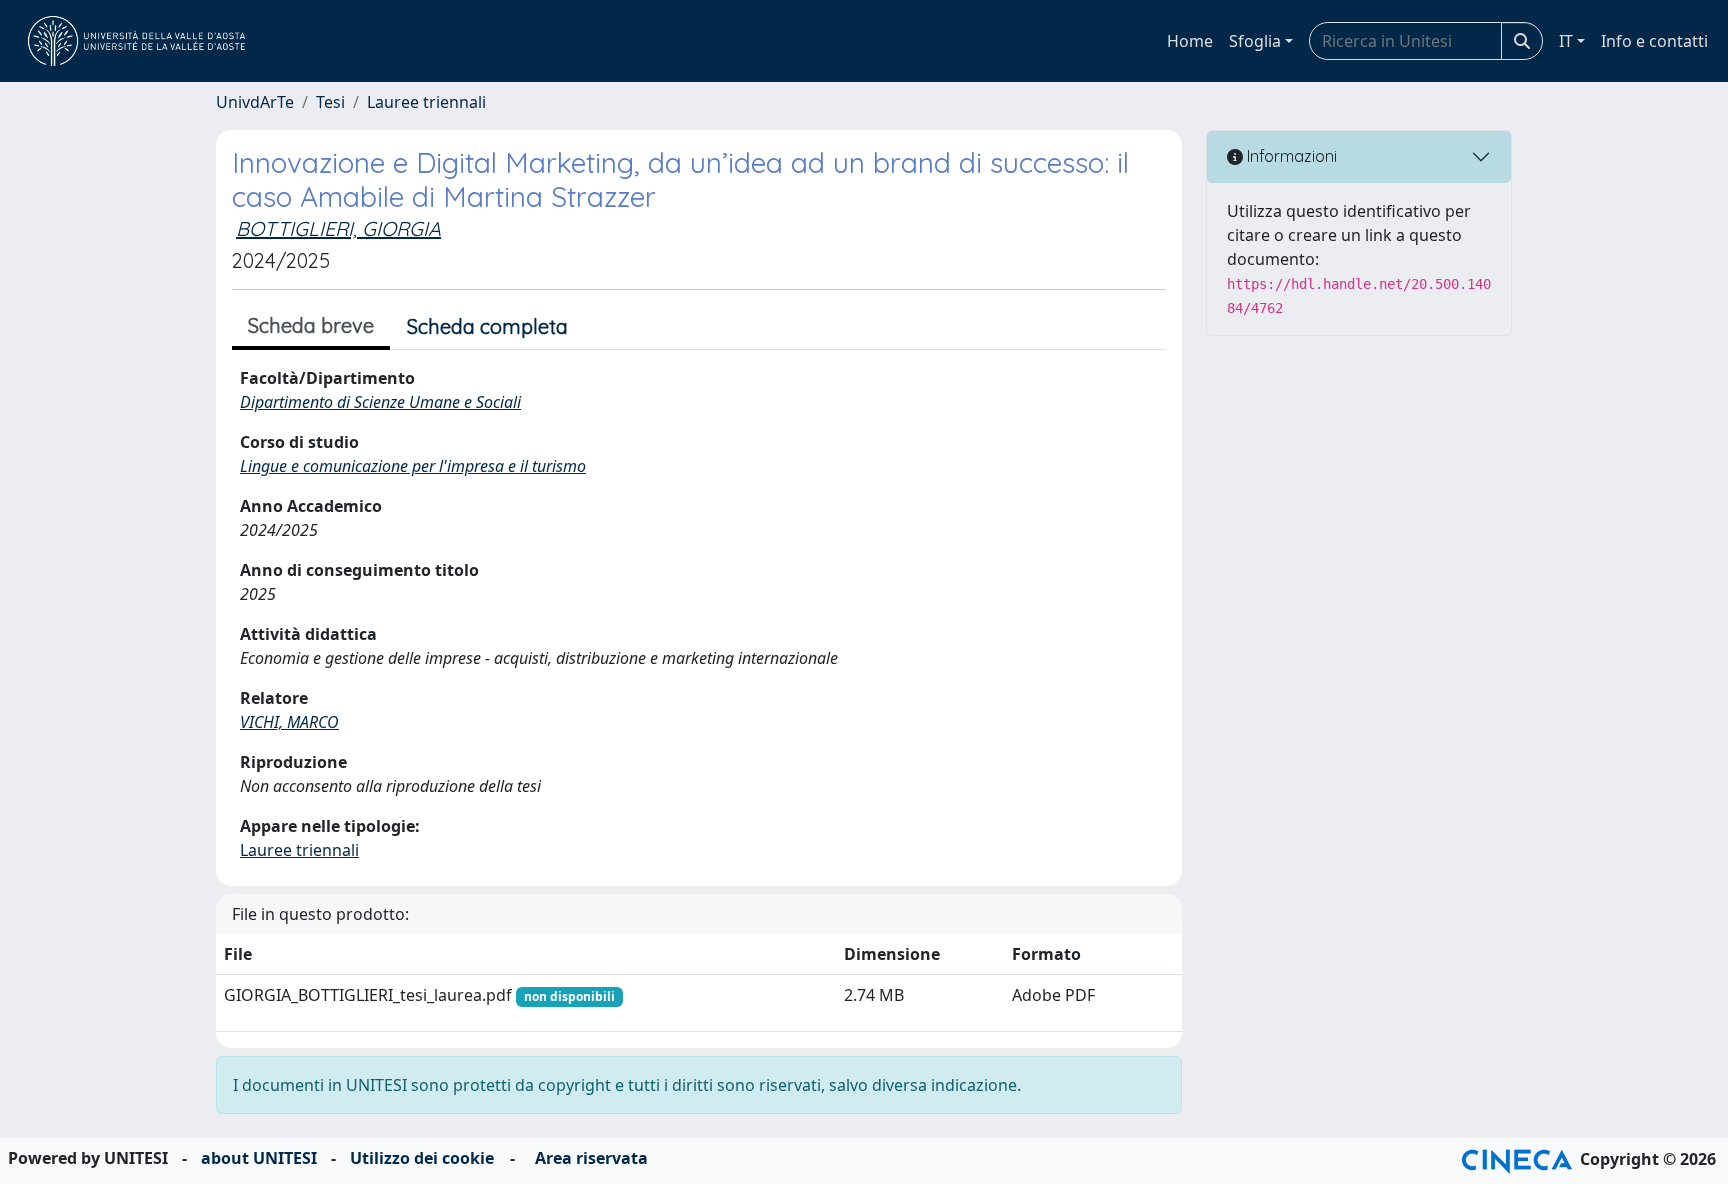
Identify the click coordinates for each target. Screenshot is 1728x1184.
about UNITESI (259, 1158)
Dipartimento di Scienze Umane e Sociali (380, 402)
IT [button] (1566, 41)
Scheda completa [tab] (487, 326)
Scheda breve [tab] (311, 325)
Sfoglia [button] (1255, 41)
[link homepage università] (136, 41)
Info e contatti (1654, 41)
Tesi (330, 102)
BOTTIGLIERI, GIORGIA (338, 228)
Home (1190, 41)
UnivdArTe (255, 102)
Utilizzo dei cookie (422, 1158)
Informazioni (1290, 156)
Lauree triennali (426, 102)
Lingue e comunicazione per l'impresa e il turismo (413, 466)
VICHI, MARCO (289, 722)
